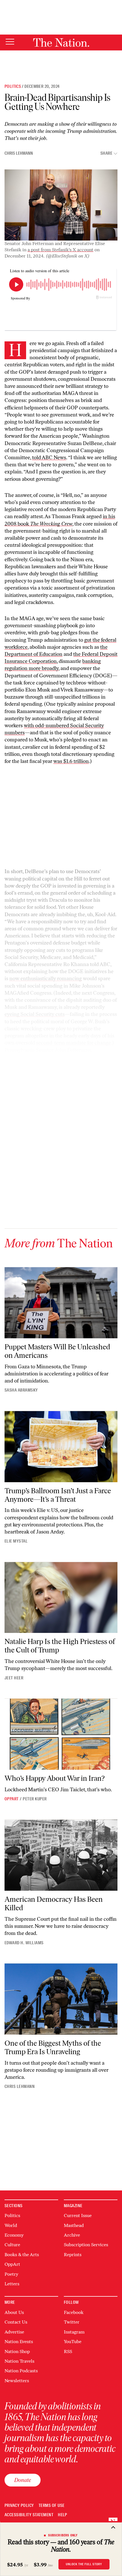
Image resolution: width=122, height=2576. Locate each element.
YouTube (73, 2342)
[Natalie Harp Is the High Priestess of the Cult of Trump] (61, 1598)
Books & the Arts (22, 2255)
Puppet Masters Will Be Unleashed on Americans (57, 1351)
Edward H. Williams (24, 1943)
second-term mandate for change (73, 1043)
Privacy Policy (19, 2506)
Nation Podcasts (21, 2371)
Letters (12, 2284)
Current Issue (78, 2216)
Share (106, 153)
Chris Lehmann (19, 153)
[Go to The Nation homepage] (61, 42)
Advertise (14, 2332)
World (11, 2225)
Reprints (73, 2255)
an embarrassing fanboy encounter (68, 1093)
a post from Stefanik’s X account (60, 250)
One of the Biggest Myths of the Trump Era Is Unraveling (53, 2047)
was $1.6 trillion (71, 761)
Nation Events (19, 2342)
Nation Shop (17, 2351)
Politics (13, 86)
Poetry (11, 2274)
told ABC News (49, 458)
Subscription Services (86, 2245)
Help (63, 2515)
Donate (23, 2480)
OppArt (12, 1799)
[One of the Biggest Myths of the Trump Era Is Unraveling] (61, 1999)
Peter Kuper (35, 1799)
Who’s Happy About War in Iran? (55, 1778)
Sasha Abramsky (21, 1390)
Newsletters (17, 2381)
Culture (12, 2245)
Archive (72, 2235)
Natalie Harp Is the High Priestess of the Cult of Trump (60, 1646)
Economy (14, 2235)
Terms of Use (52, 2506)
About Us (14, 2312)
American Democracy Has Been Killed (54, 1903)
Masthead (74, 2225)
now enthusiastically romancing (46, 979)
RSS (68, 2351)
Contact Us (16, 2322)
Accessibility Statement (29, 2515)
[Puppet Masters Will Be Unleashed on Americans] (61, 1303)
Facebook (74, 2312)
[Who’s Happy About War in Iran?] (61, 1734)
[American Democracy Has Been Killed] (61, 1855)
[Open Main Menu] (10, 42)
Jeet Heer (14, 1678)
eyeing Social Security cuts (35, 1014)
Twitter (72, 2322)
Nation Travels (19, 2361)
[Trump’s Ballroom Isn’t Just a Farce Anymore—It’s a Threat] (61, 1447)
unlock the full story (84, 2564)
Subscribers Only (63, 2535)
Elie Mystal (16, 1541)
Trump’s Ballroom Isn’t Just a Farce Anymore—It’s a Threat (58, 1495)
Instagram (74, 2332)
